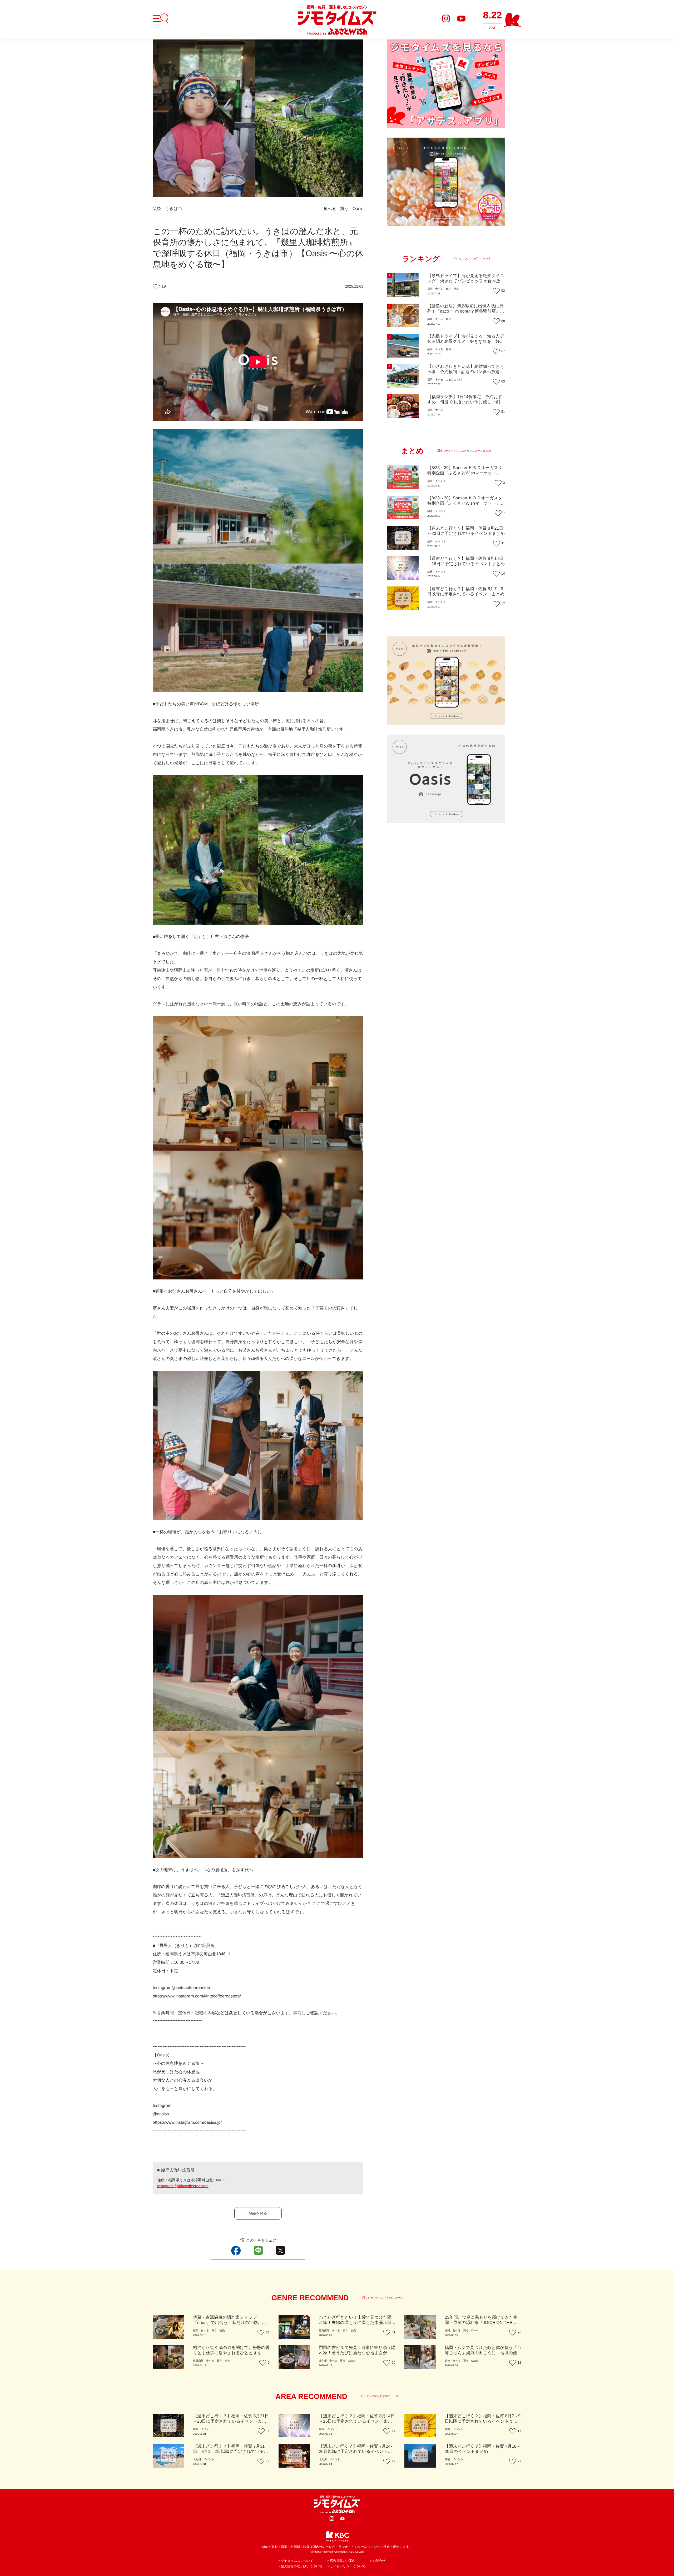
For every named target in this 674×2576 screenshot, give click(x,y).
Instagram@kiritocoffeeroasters (183, 2186)
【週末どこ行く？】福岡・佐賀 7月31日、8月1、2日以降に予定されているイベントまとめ (231, 2452)
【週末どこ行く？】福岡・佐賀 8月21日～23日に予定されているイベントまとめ (231, 2421)
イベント (441, 481)
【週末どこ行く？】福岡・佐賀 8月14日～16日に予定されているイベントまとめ (357, 2421)
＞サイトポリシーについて (346, 2566)
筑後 (157, 209)
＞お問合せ (378, 2561)
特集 (456, 289)
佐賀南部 (324, 2331)
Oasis (358, 209)
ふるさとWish (454, 380)
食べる (330, 209)
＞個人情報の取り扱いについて (300, 2566)
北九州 (323, 2361)
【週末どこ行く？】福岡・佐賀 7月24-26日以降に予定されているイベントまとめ (355, 2452)
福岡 (430, 289)
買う (344, 209)
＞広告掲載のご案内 (341, 2561)
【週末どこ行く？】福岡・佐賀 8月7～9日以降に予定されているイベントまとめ (483, 2421)
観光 (448, 289)
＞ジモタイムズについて (296, 2561)
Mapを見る (258, 2213)
